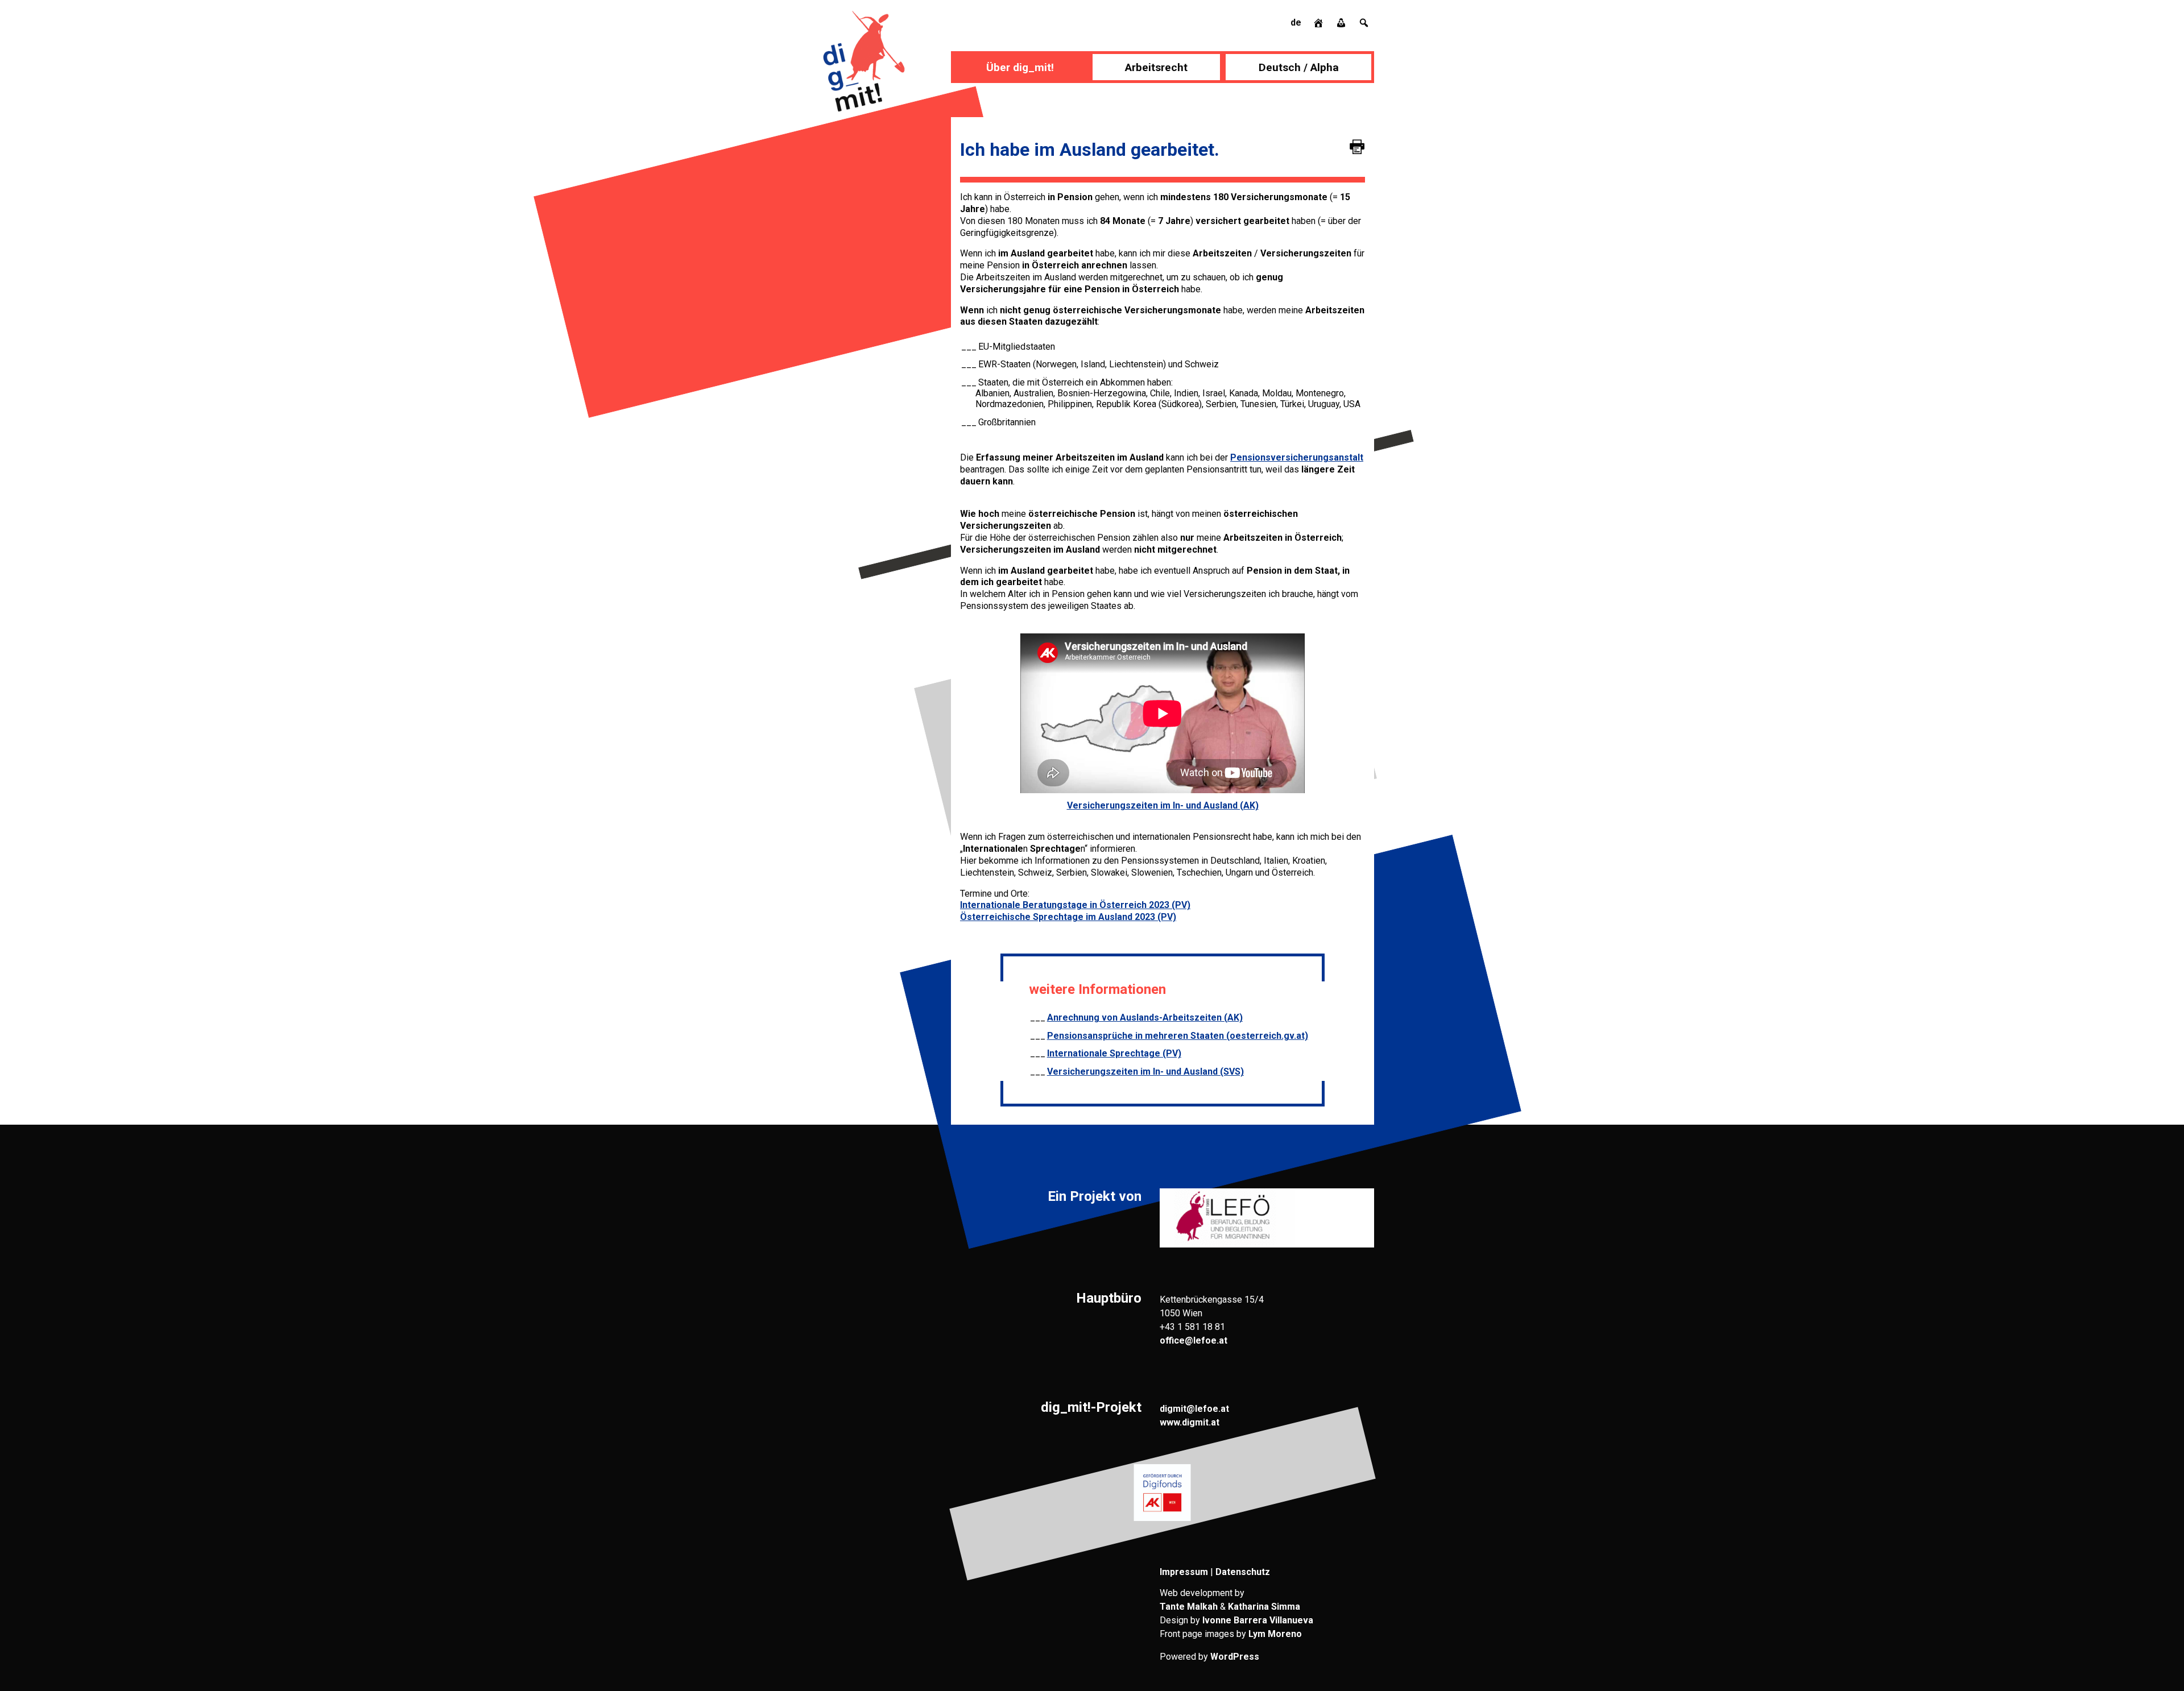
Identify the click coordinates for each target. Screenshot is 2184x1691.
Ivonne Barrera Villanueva (1258, 1620)
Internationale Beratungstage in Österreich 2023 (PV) (1075, 905)
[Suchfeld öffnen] (1364, 22)
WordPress (1235, 1657)
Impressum (1184, 1572)
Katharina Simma (1264, 1607)
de (1296, 22)
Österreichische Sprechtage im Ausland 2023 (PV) (1068, 917)
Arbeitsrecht (1156, 67)
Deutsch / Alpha (1299, 67)
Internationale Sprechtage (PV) (1114, 1053)
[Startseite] (1319, 22)
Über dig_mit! (1020, 67)
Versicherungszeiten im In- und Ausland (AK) (1163, 805)
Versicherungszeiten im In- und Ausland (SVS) (1145, 1072)
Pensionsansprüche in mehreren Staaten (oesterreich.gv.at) (1178, 1036)
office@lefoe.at (1194, 1340)
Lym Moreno (1275, 1634)
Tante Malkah (1189, 1607)
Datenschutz (1243, 1572)
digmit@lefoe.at (1194, 1409)
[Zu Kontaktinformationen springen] (1342, 22)
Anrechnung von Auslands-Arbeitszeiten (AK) (1145, 1017)
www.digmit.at (1190, 1422)
